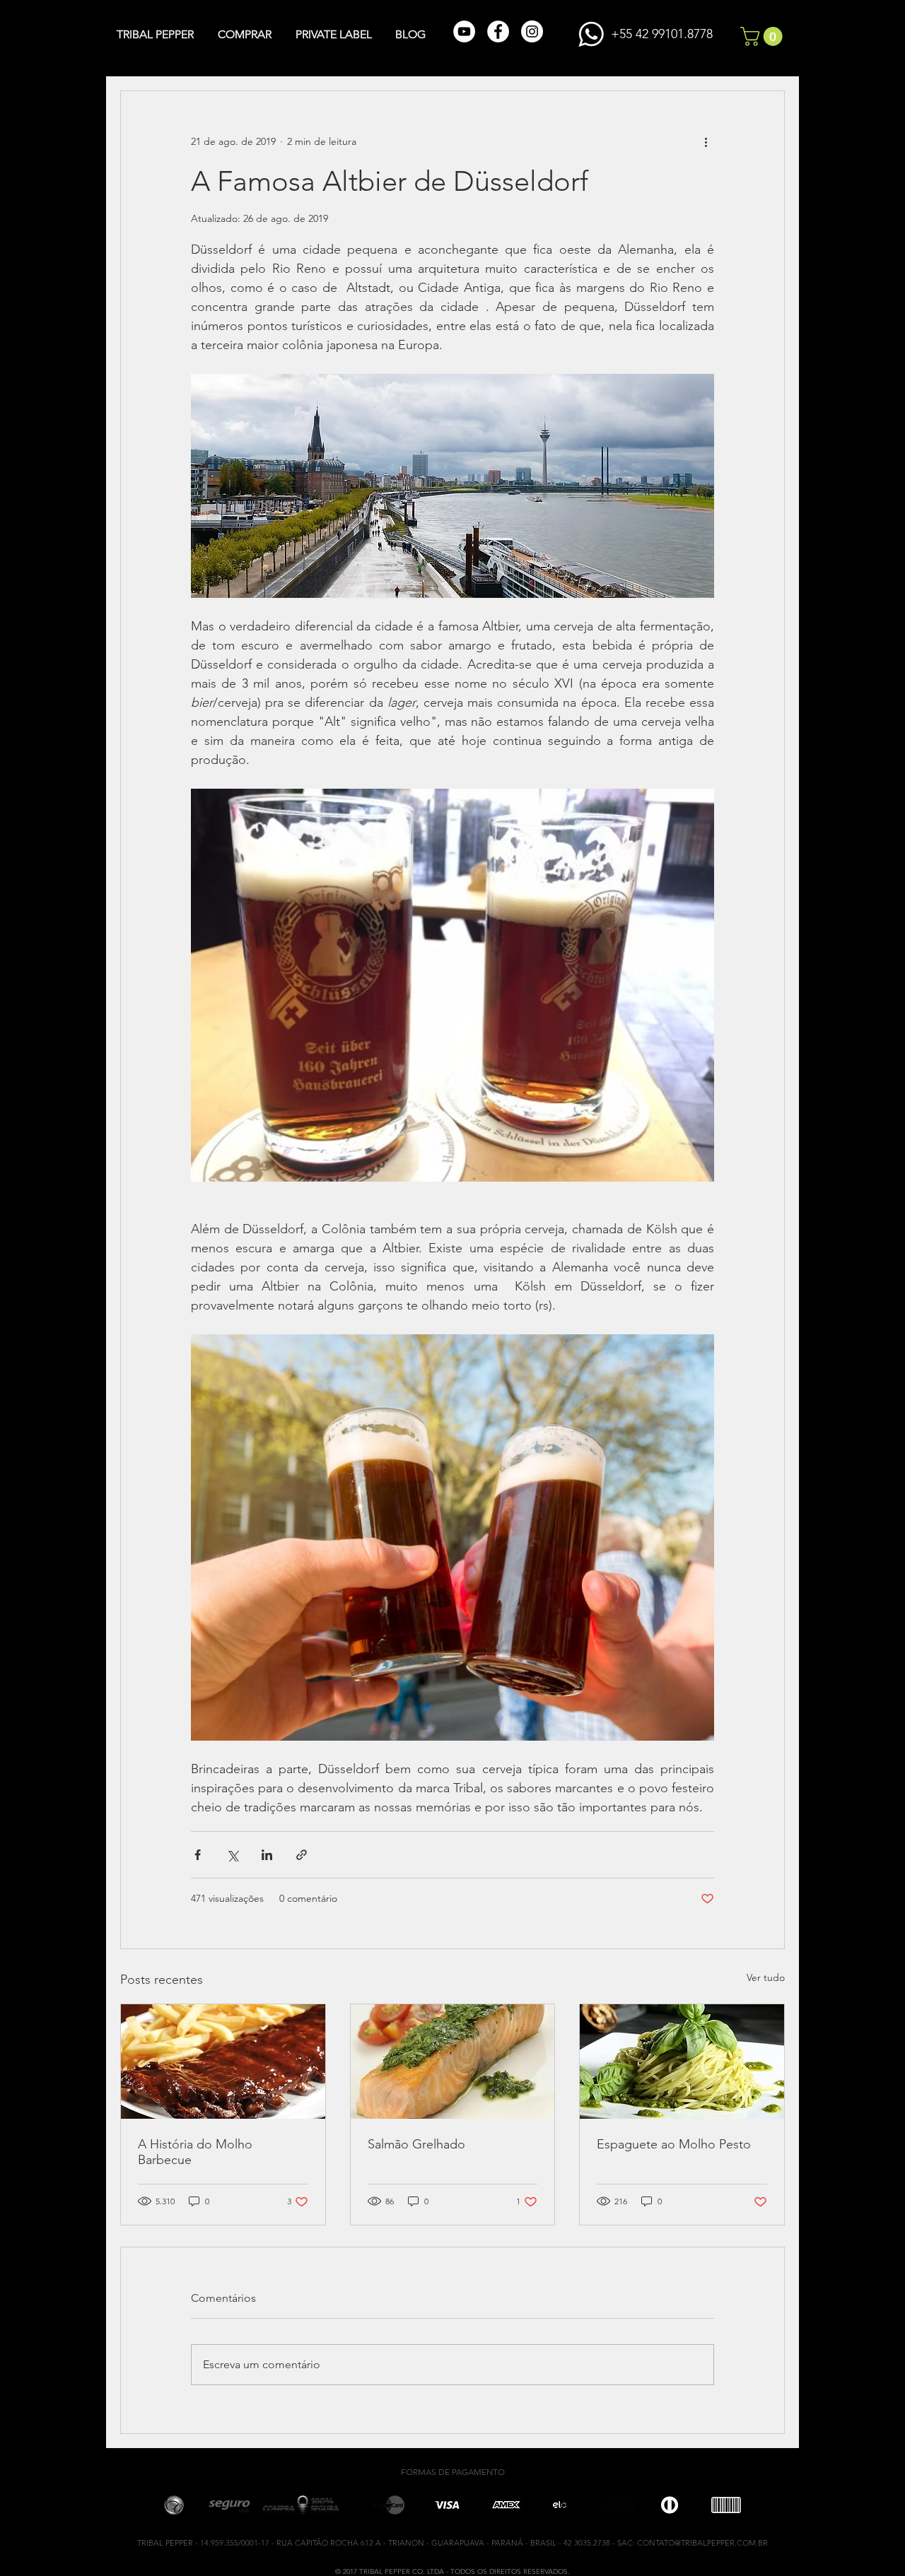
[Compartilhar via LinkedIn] (267, 1855)
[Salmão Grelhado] (453, 2062)
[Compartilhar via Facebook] (198, 1855)
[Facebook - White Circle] (498, 31)
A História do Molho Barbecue (195, 2152)
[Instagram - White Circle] (532, 31)
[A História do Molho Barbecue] (223, 2062)
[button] (764, 36)
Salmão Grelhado (416, 2144)
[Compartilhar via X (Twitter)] (232, 1855)
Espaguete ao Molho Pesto (674, 2144)
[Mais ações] (706, 142)
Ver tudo (766, 1977)
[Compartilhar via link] (302, 1855)
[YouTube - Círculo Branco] (464, 31)
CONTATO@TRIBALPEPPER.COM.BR (702, 2543)
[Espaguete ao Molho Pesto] (682, 2062)
